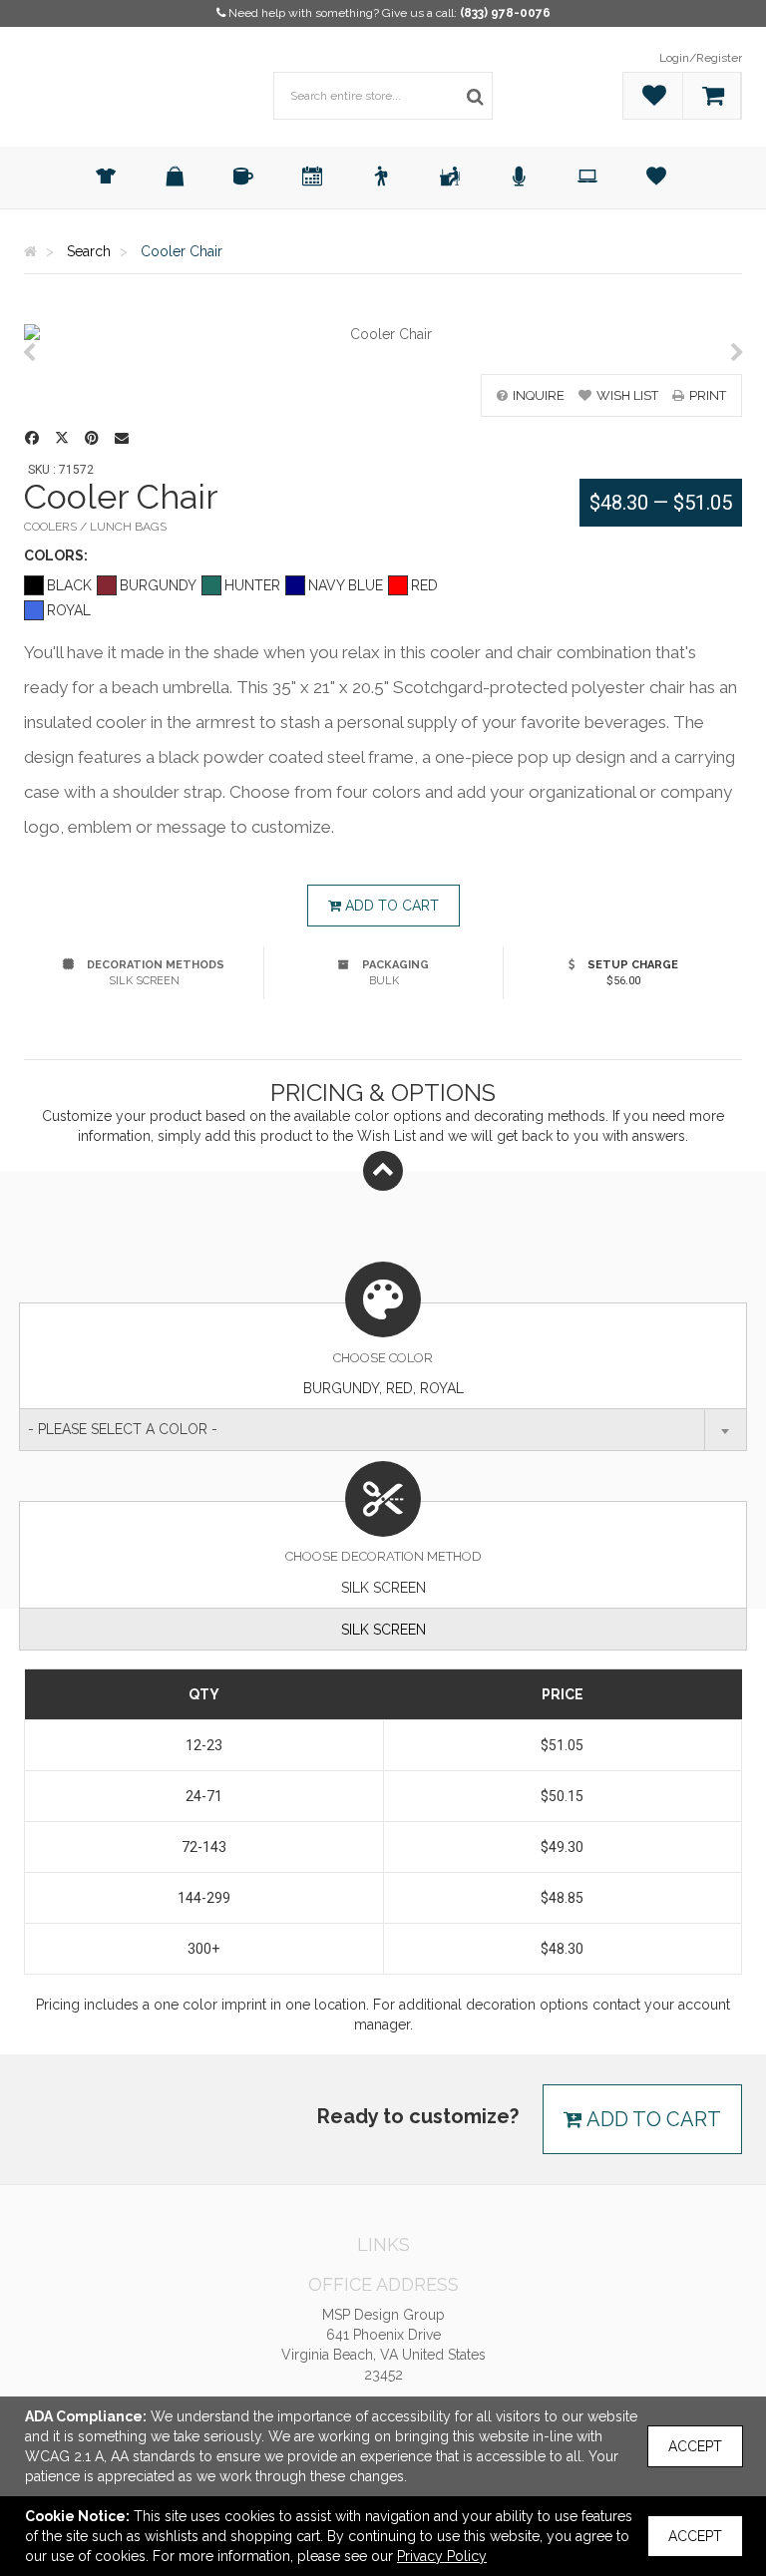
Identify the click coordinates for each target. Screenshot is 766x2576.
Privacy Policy (442, 2556)
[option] (383, 334)
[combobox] (383, 1430)
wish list (627, 395)
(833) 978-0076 (505, 13)
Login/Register (701, 58)
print (708, 395)
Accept (695, 2446)
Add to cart (390, 906)
